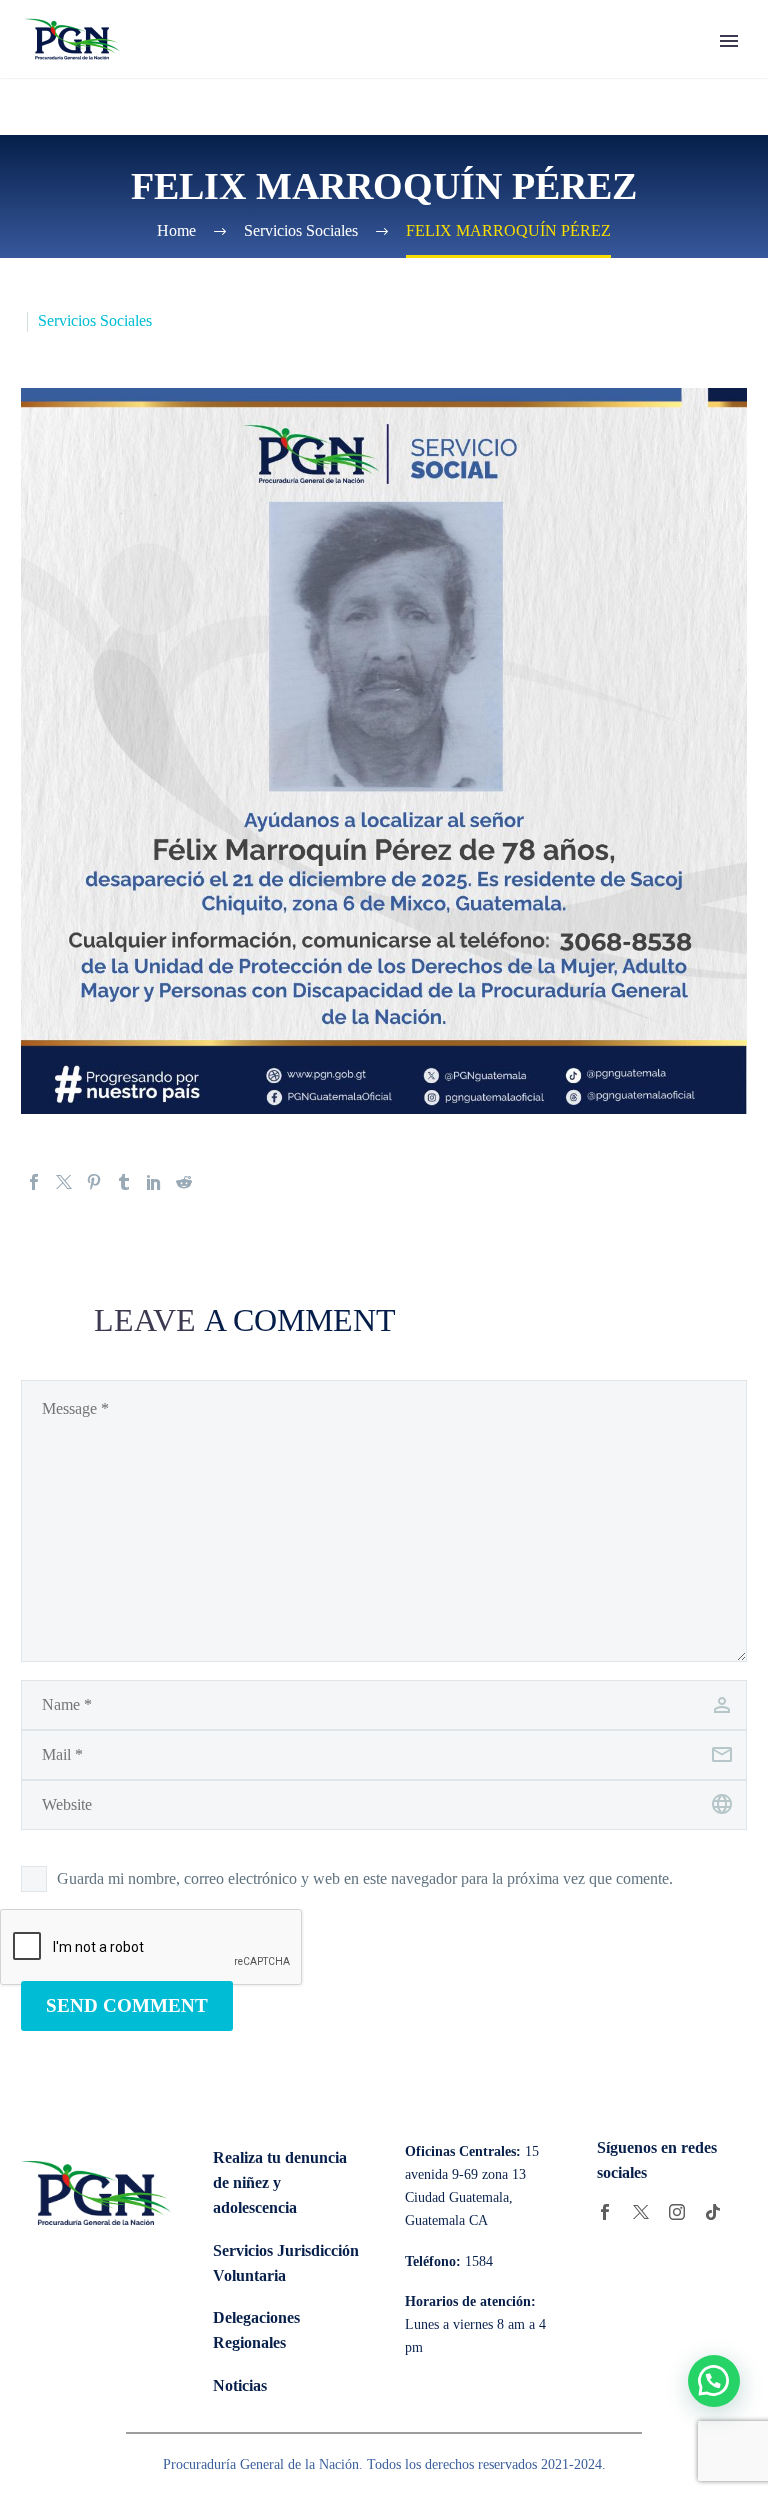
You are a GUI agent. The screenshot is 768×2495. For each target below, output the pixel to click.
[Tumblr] (124, 1182)
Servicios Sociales (95, 320)
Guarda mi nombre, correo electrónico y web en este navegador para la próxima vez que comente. (365, 1878)
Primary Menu (729, 41)
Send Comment (127, 2005)
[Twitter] (64, 1182)
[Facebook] (34, 1182)
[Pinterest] (94, 1182)
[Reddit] (184, 1182)
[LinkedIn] (154, 1182)
